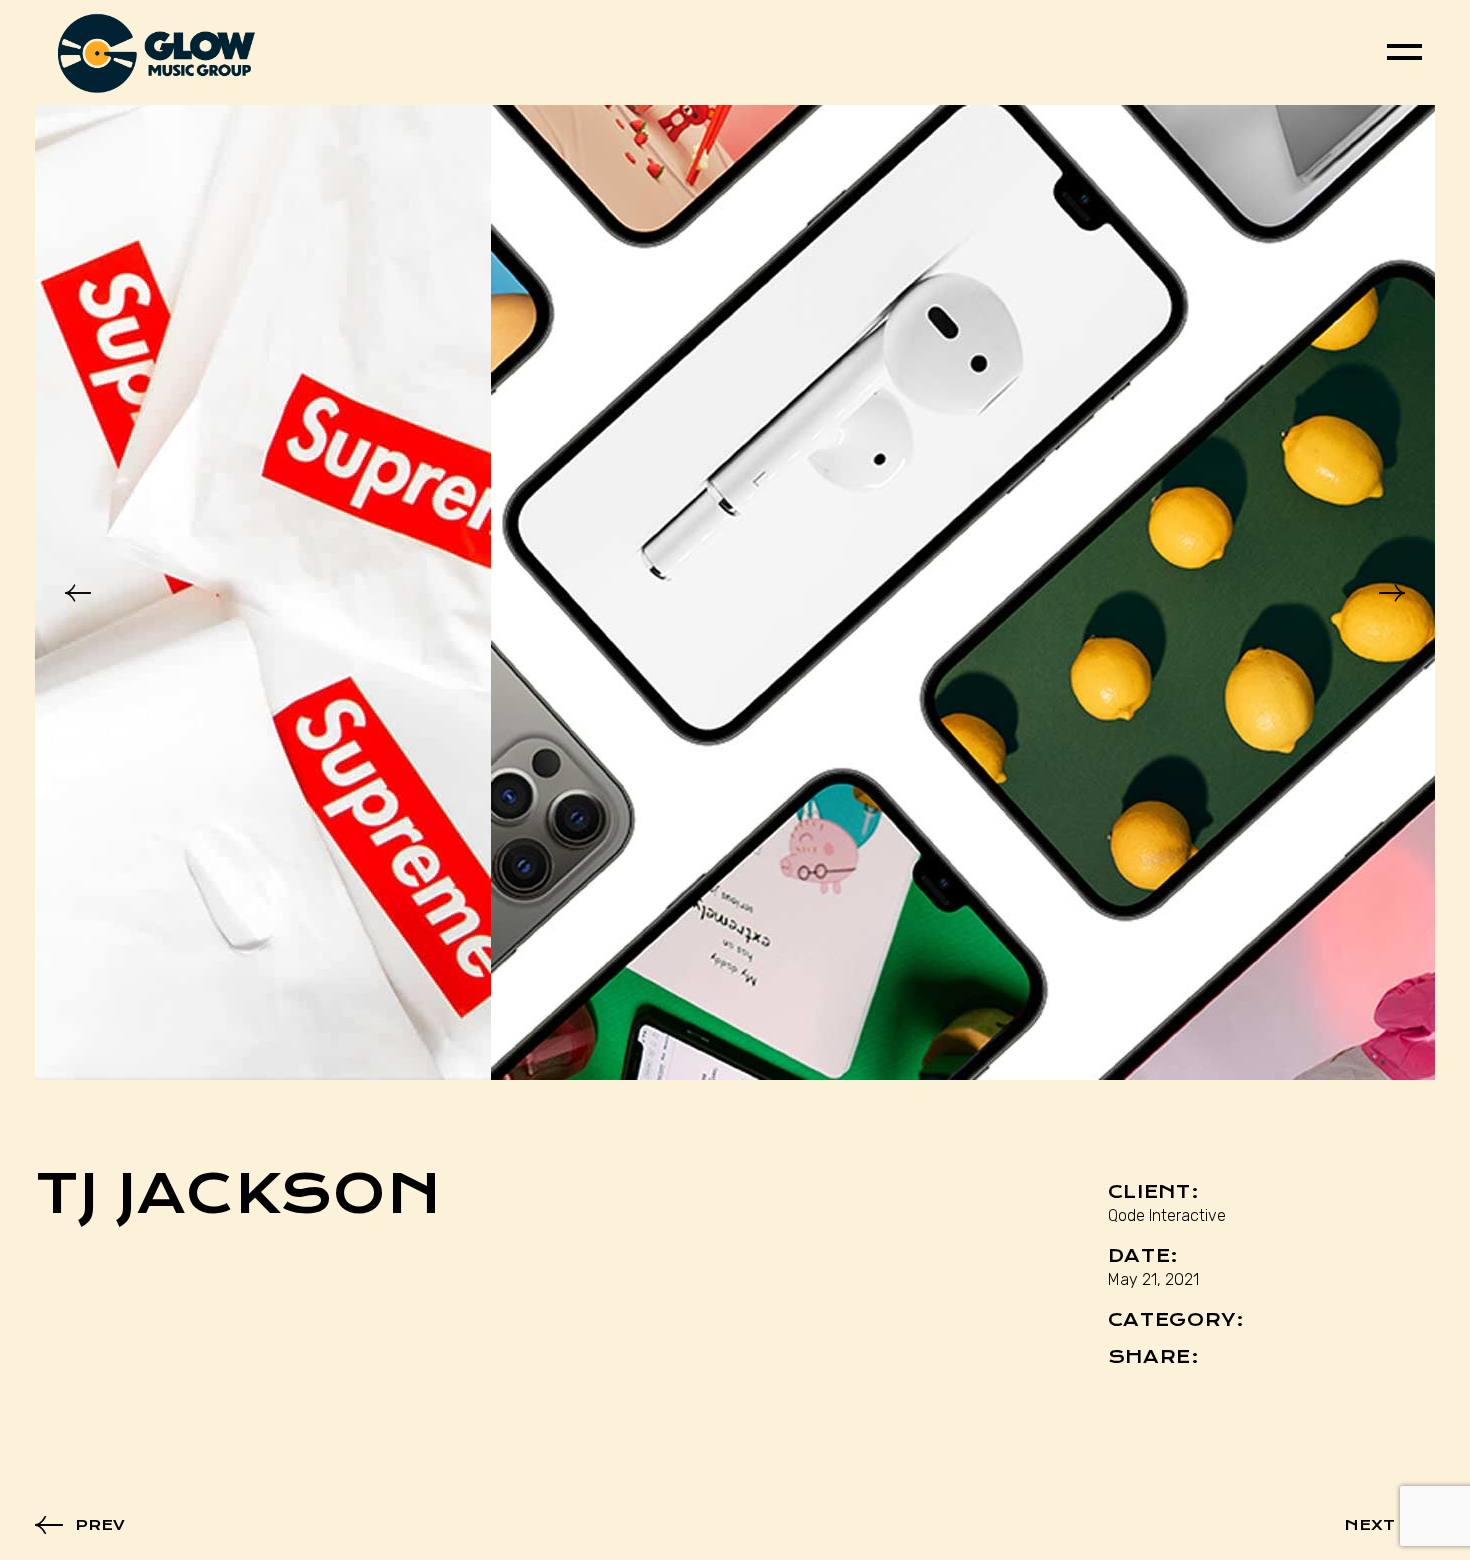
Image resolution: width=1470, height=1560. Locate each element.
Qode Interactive (1167, 1215)
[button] (78, 593)
